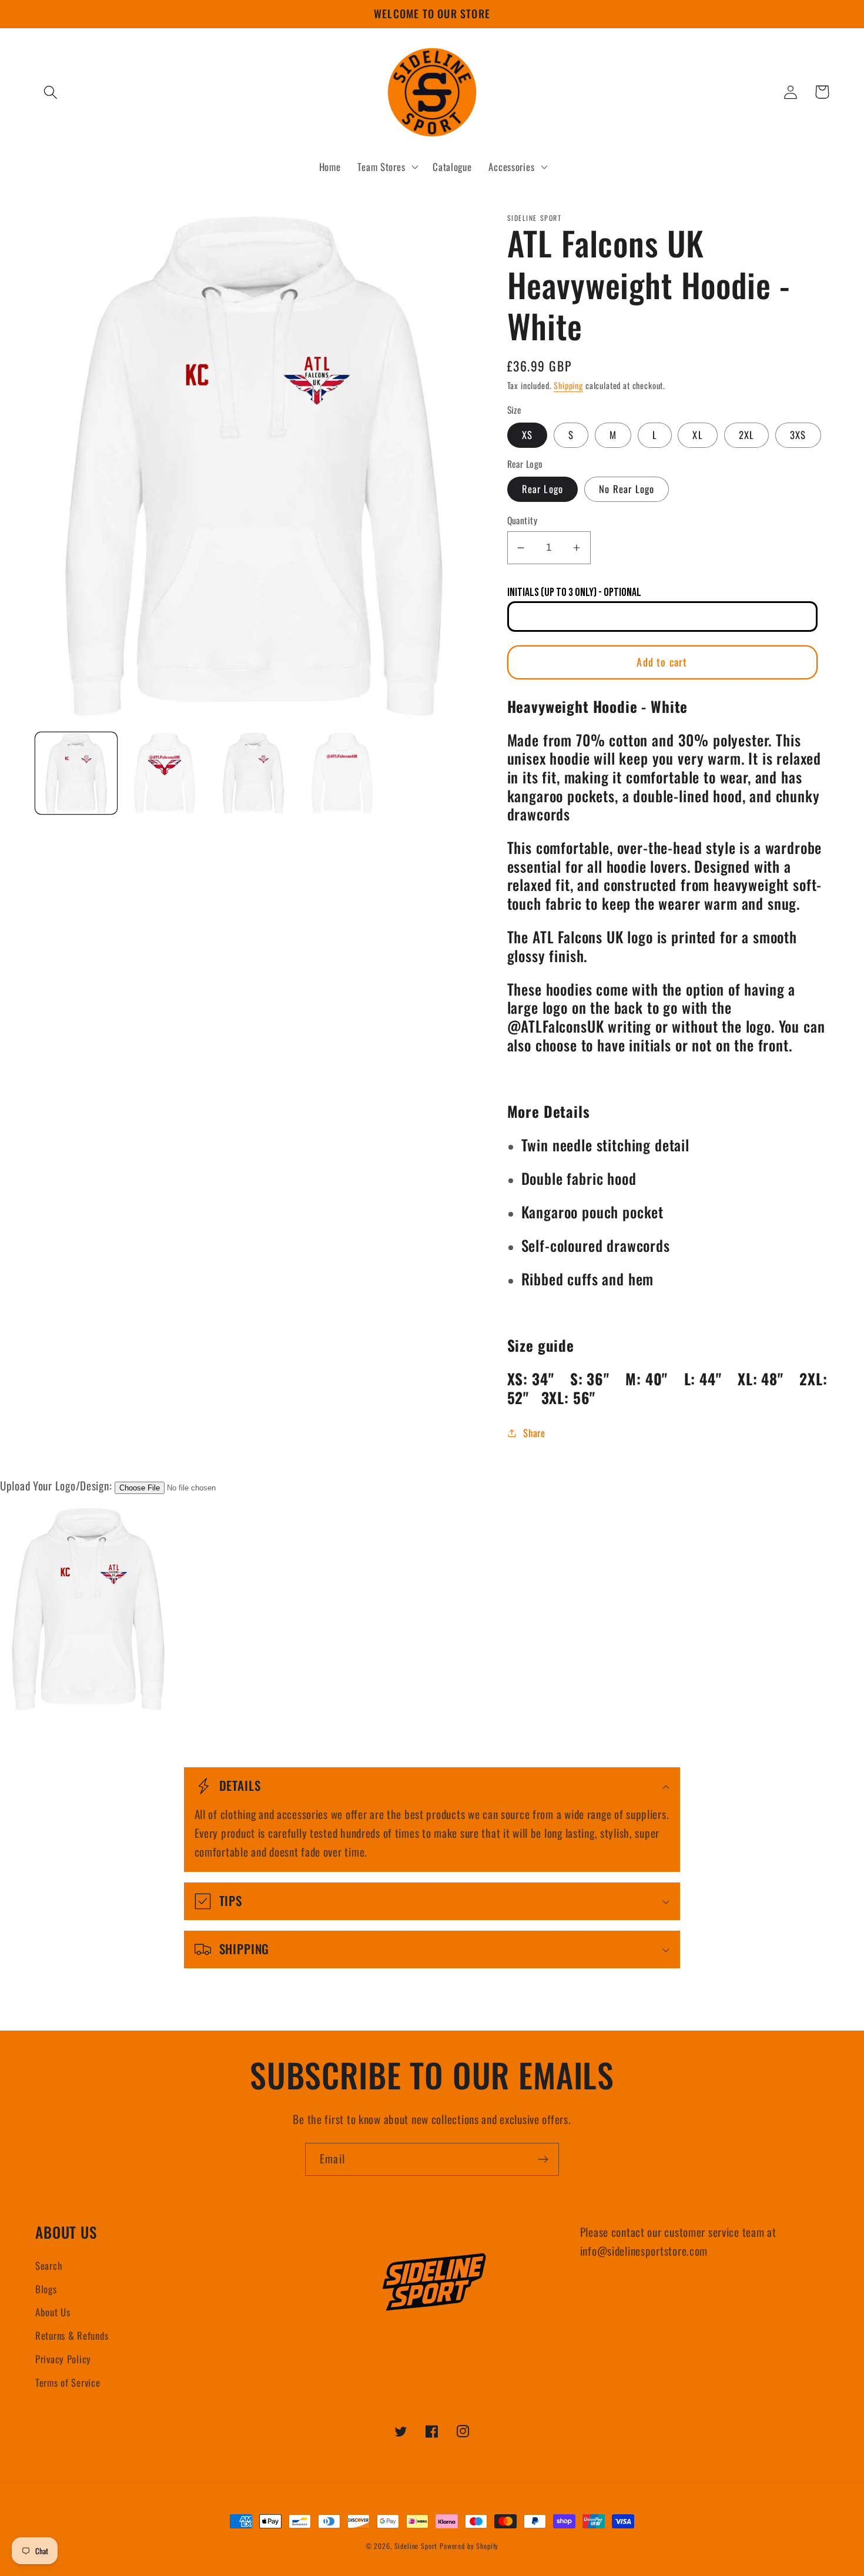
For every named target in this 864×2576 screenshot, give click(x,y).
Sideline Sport (416, 2546)
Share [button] (534, 1433)
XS (527, 435)
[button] (51, 92)
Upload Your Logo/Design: (56, 1485)
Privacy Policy (63, 2359)
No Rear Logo (627, 489)
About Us (53, 2312)
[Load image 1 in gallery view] (76, 773)
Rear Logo (543, 489)
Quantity (523, 520)
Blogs (46, 2289)
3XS (798, 435)
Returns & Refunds (72, 2335)
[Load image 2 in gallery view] (165, 773)
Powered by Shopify (469, 2546)
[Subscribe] (543, 2159)
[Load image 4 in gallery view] (342, 773)
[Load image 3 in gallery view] (254, 773)
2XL (747, 435)
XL (697, 435)
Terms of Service (68, 2382)
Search (48, 2265)
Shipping (568, 385)
